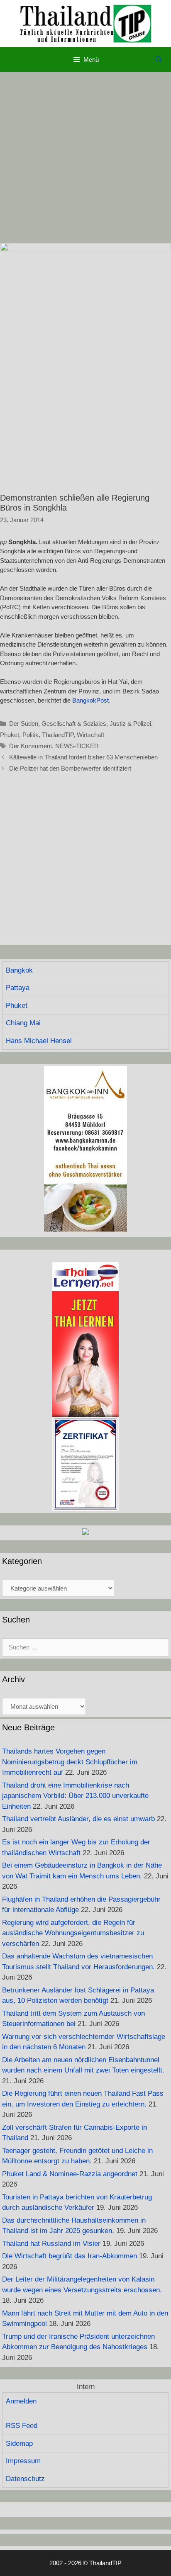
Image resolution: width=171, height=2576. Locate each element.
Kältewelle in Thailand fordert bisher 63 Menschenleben (83, 757)
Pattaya (18, 988)
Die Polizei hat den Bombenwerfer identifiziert (70, 768)
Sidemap (19, 2443)
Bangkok (19, 970)
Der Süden (24, 724)
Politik (31, 735)
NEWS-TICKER (77, 746)
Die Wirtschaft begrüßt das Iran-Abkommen (70, 2256)
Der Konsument (31, 746)
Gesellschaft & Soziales (74, 724)
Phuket (10, 735)
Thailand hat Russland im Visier (51, 2244)
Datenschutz (25, 2479)
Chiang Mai (23, 1023)
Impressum (23, 2461)
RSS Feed (22, 2426)
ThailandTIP (58, 735)
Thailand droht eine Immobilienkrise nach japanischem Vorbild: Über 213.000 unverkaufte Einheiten (75, 1796)
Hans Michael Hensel (39, 1041)
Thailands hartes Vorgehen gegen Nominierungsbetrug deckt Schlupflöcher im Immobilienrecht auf (70, 1762)
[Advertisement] (85, 158)
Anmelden (21, 2401)
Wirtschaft (90, 735)
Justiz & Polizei (130, 724)
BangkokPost (90, 700)
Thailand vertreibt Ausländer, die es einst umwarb (78, 1819)
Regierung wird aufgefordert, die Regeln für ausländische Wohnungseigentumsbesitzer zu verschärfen (73, 1933)
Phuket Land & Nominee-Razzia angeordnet (70, 2174)
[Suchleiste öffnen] (159, 60)
